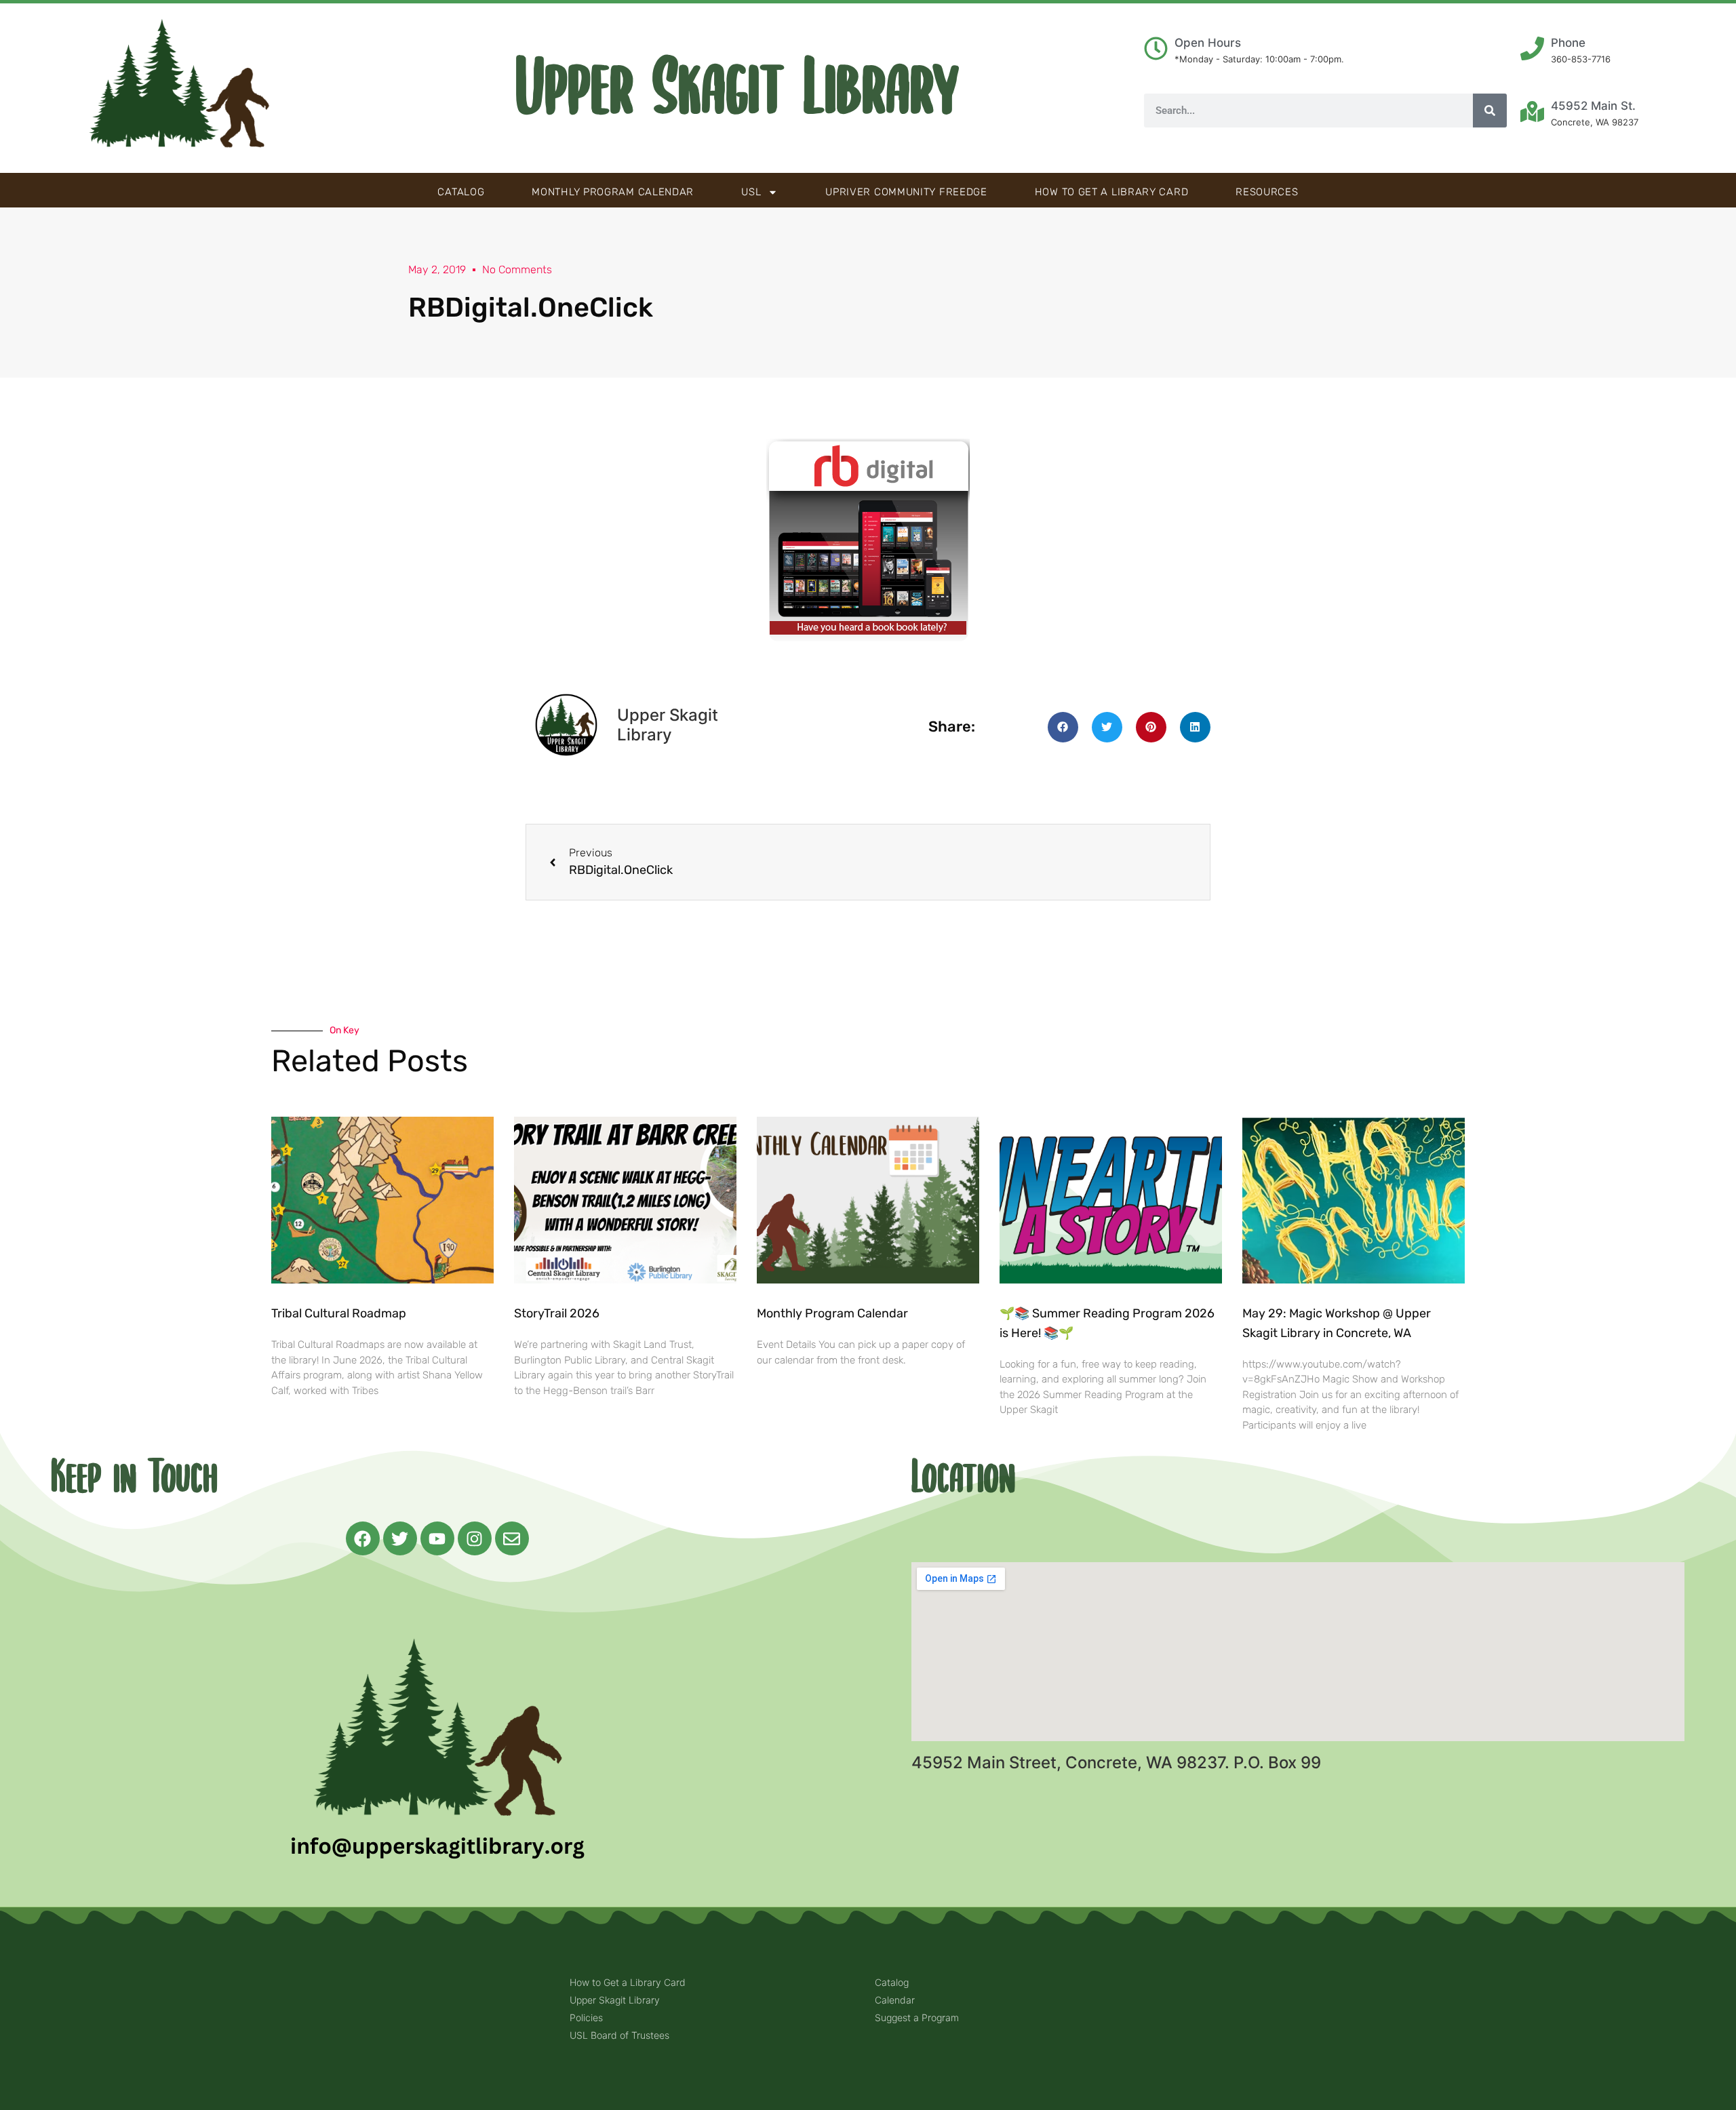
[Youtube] (437, 1538)
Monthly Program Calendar (613, 192)
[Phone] (1532, 48)
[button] (1063, 727)
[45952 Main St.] (1532, 112)
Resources (1267, 192)
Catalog (461, 192)
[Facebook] (363, 1538)
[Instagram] (475, 1538)
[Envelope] (512, 1538)
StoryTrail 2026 (557, 1313)
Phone (1568, 43)
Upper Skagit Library (737, 88)
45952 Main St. (1593, 106)
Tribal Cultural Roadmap (340, 1313)
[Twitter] (400, 1538)
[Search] (1490, 111)
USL (751, 192)
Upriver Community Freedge (906, 192)
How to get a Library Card (1112, 192)
